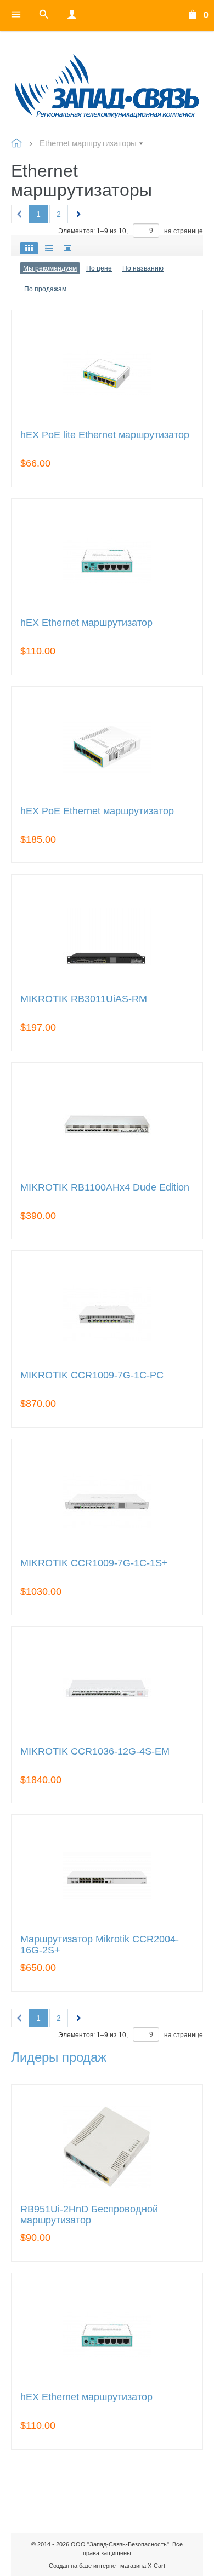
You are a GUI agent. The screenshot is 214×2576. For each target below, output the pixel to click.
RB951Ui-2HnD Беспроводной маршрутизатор (89, 2215)
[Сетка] (29, 248)
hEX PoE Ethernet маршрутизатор (97, 811)
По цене (99, 268)
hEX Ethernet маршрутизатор (86, 623)
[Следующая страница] (78, 214)
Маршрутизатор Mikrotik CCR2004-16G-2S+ (100, 1945)
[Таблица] (67, 248)
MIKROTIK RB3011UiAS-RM (84, 999)
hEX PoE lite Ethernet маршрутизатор (105, 435)
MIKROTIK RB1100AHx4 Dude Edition (105, 1188)
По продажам (45, 289)
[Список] (49, 248)
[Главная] (107, 85)
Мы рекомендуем (50, 268)
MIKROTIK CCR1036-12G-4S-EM (95, 1752)
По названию (143, 268)
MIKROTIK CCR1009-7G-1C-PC (92, 1375)
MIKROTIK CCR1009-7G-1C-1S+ (94, 1563)
